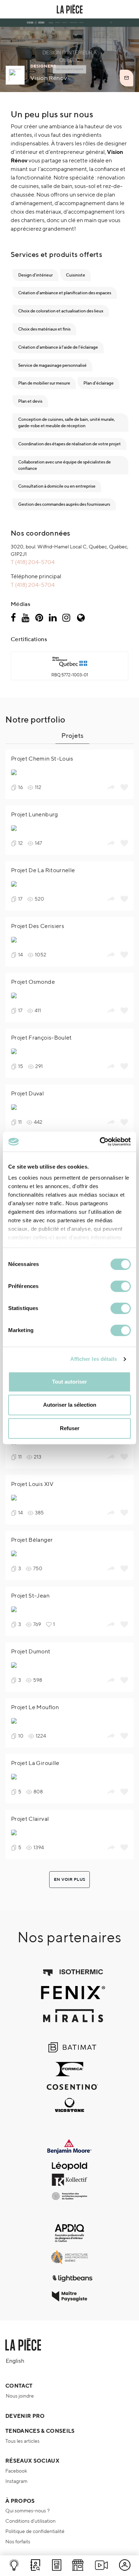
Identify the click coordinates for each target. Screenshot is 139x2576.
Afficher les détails (94, 1359)
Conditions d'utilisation (30, 2521)
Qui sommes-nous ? (27, 2511)
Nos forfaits (18, 2542)
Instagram (16, 2481)
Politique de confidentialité (35, 2531)
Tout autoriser (69, 1382)
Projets (72, 735)
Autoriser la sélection (70, 1405)
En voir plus (69, 1879)
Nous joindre (20, 2396)
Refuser (70, 1428)
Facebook (16, 2471)
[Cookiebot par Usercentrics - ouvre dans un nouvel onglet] (100, 1142)
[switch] (121, 1286)
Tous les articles (22, 2441)
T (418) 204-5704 (33, 562)
